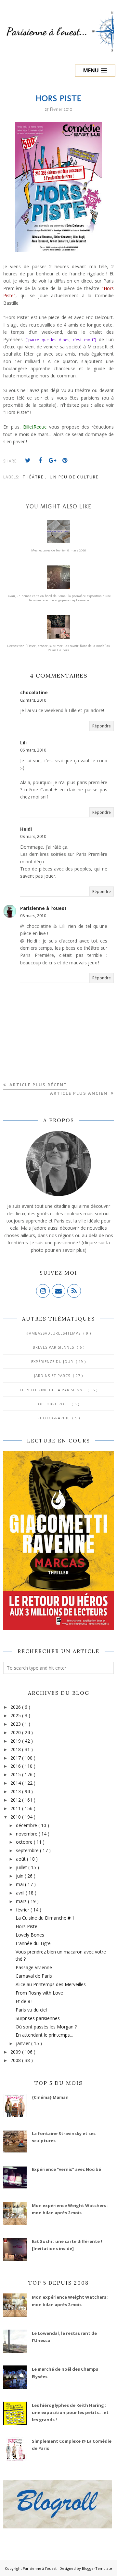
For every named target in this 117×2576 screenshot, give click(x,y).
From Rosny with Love (39, 1993)
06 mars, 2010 (33, 750)
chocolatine (34, 692)
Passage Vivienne (34, 1967)
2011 (16, 1808)
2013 (16, 1791)
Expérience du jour (53, 1361)
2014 (16, 1783)
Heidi (26, 829)
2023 (16, 1724)
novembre (27, 1834)
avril (21, 1893)
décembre (27, 1825)
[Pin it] (65, 461)
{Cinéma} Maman (50, 2097)
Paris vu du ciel (31, 2010)
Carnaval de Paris (34, 1976)
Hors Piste (26, 1926)
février (23, 1910)
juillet (22, 1867)
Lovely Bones (30, 1935)
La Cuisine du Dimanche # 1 (45, 1918)
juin (20, 1876)
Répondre (102, 726)
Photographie (54, 1418)
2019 (16, 1741)
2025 (16, 1715)
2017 (16, 1758)
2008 (16, 2060)
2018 (16, 1749)
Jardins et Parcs (53, 1376)
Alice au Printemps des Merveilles (51, 1984)
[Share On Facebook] (40, 461)
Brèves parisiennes (54, 1347)
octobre (25, 1842)
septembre (28, 1850)
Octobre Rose (54, 1404)
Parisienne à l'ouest (43, 908)
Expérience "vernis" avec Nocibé (66, 2169)
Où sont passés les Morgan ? (46, 2027)
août (21, 1859)
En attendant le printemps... (44, 2035)
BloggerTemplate (97, 2568)
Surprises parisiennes (38, 2018)
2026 (16, 1707)
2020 (16, 1732)
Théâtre (34, 477)
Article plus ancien (80, 1093)
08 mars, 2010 (33, 836)
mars (22, 1901)
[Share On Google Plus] (53, 461)
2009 (16, 2052)
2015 (16, 1774)
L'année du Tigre (33, 1943)
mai (20, 1884)
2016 (16, 1766)
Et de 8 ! (24, 2001)
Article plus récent (38, 1085)
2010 (16, 1817)
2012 (16, 1800)
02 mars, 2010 (33, 700)
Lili (23, 743)
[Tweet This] (28, 461)
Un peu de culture (74, 477)
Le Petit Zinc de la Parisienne (53, 1390)
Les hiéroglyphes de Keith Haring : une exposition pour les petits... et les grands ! (70, 2413)
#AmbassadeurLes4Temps (54, 1333)
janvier (24, 2043)
